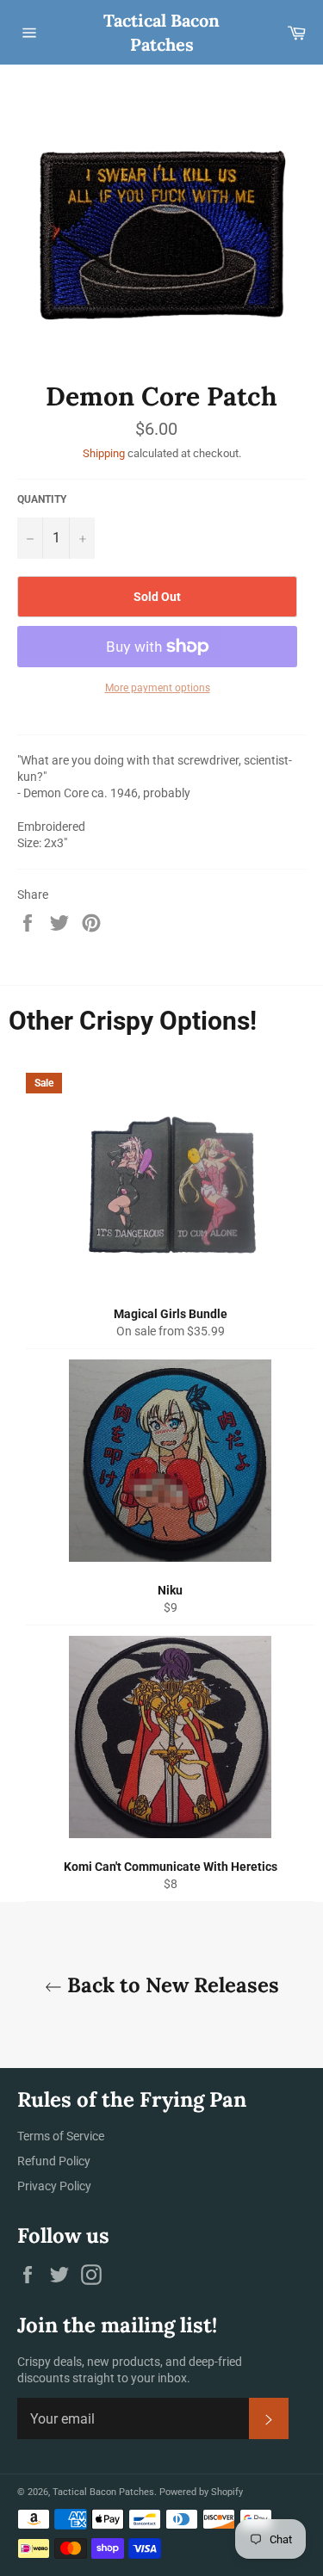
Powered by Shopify (201, 2492)
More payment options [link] (158, 688)
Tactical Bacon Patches (161, 32)
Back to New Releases (171, 1985)
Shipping (104, 453)
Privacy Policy (54, 2186)
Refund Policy (54, 2161)
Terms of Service (61, 2136)
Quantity (42, 499)
